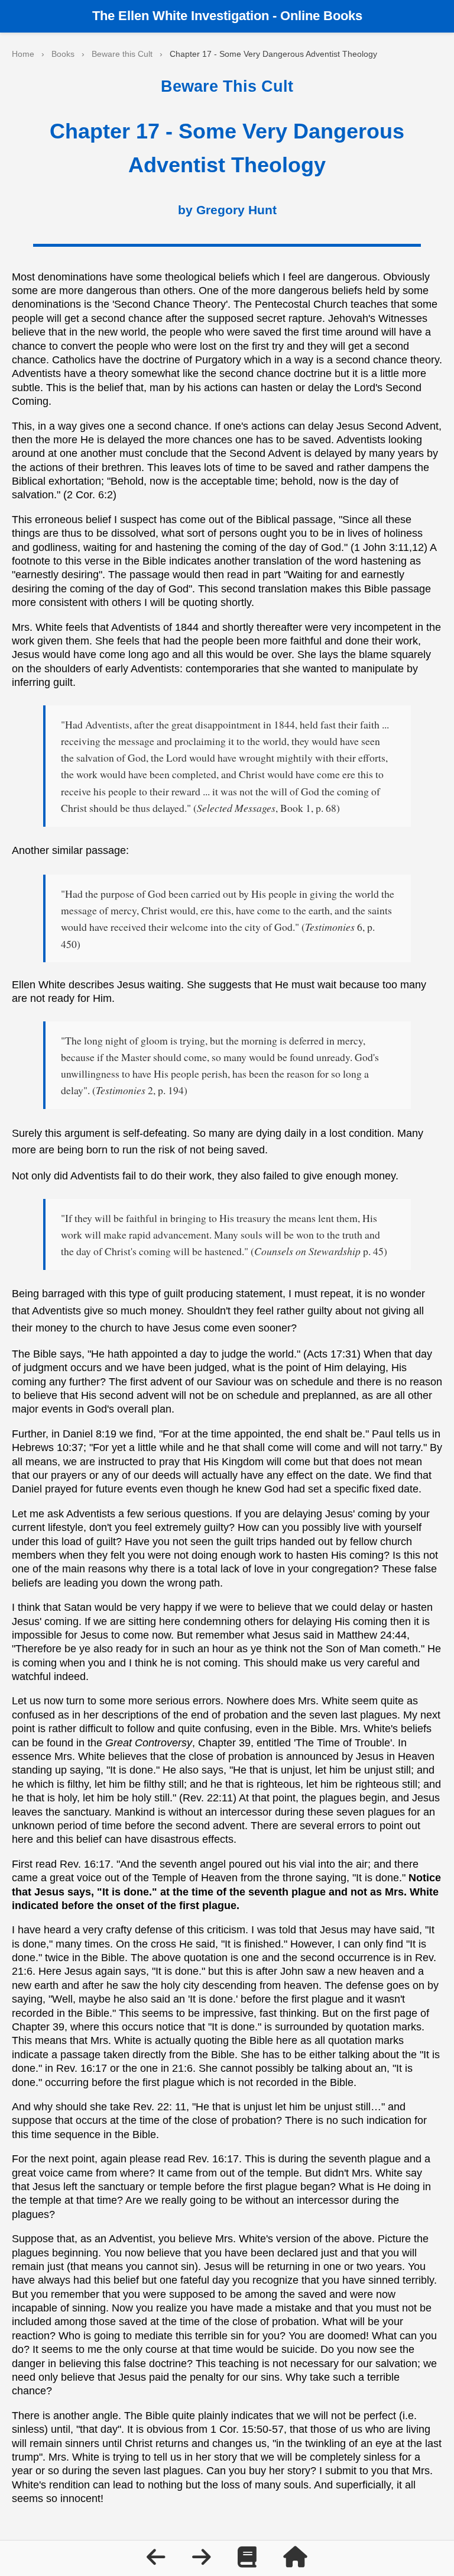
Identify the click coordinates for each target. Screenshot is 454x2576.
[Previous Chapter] (158, 2561)
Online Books (321, 16)
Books (63, 54)
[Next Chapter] (203, 2561)
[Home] (295, 2561)
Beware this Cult (122, 54)
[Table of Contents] (249, 2561)
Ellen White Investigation (194, 16)
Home (23, 54)
